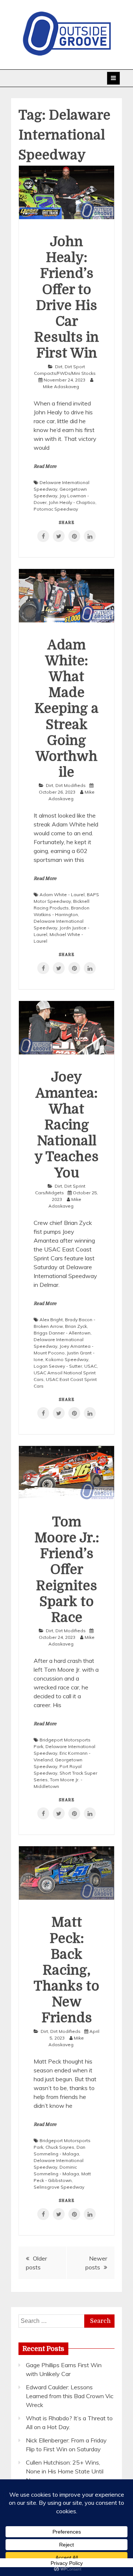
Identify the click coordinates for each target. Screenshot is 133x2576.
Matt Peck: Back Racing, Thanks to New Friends (66, 1970)
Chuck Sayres (60, 2147)
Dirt (59, 367)
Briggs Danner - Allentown (62, 1333)
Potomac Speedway (56, 509)
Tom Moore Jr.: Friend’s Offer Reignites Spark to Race (67, 1570)
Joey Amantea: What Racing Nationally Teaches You (66, 1125)
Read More (45, 466)
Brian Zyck (76, 1326)
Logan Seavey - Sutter (58, 1366)
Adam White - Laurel (62, 895)
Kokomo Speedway (67, 1359)
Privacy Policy (67, 2563)
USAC (91, 1366)
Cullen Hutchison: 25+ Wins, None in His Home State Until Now (65, 2471)
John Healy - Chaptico (72, 502)
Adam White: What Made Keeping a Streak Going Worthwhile (66, 709)
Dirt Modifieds (71, 785)
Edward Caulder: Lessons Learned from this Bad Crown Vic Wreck (70, 2396)
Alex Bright (51, 1320)
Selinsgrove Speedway (59, 2187)
